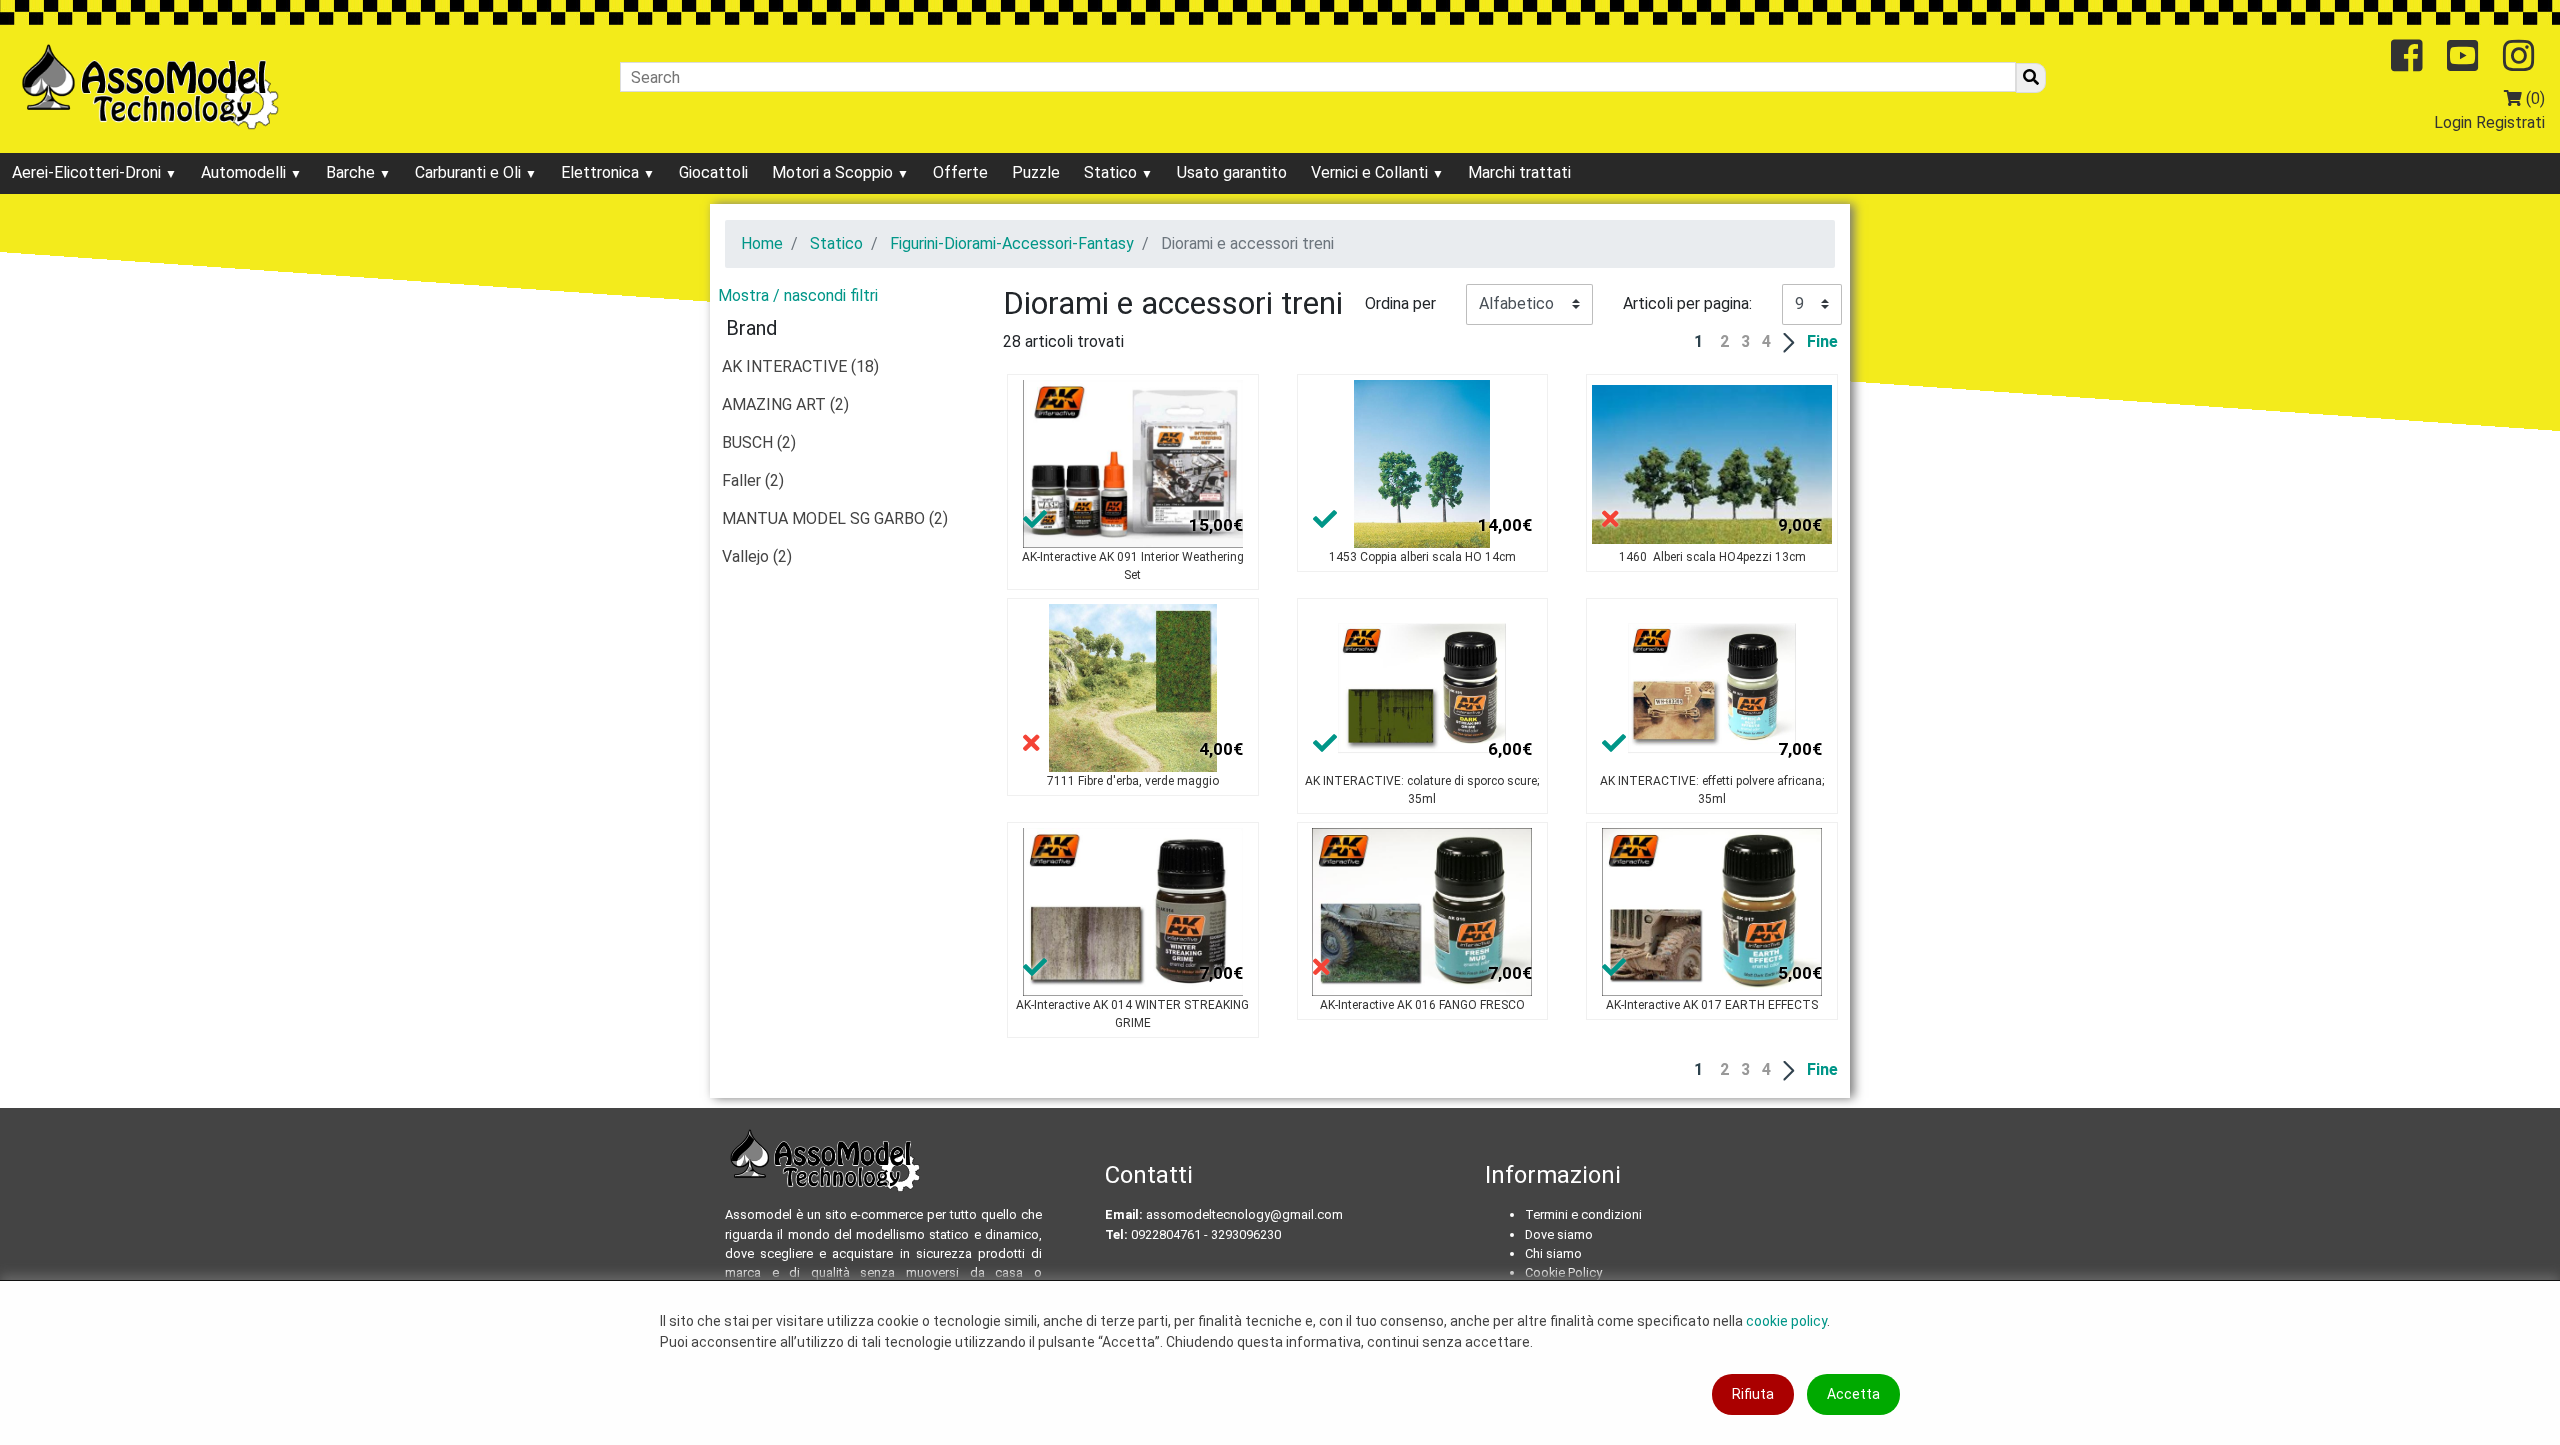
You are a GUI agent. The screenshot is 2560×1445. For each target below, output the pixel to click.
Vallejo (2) (757, 556)
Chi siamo (1553, 1253)
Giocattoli (713, 172)
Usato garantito (1232, 172)
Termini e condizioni (1583, 1214)
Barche (352, 172)
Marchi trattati (1519, 172)
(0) (2533, 98)
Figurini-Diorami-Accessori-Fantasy (1012, 243)
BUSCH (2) (759, 442)
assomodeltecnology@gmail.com (1244, 1214)
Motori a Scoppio (834, 172)
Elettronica (602, 172)
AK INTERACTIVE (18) (800, 366)
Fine (1822, 341)
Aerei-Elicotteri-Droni (88, 172)
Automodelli (245, 172)
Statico (1112, 172)
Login (2453, 122)
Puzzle (1036, 172)
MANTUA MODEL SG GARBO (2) (835, 518)
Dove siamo (1559, 1234)
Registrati (2510, 122)
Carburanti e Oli (470, 172)
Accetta (1853, 1394)
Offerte (960, 172)
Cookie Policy (1563, 1272)
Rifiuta (1753, 1394)
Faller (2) (753, 480)
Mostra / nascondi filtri (798, 295)
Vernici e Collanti (1371, 172)
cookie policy (1786, 1321)
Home (762, 243)
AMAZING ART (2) (785, 404)
